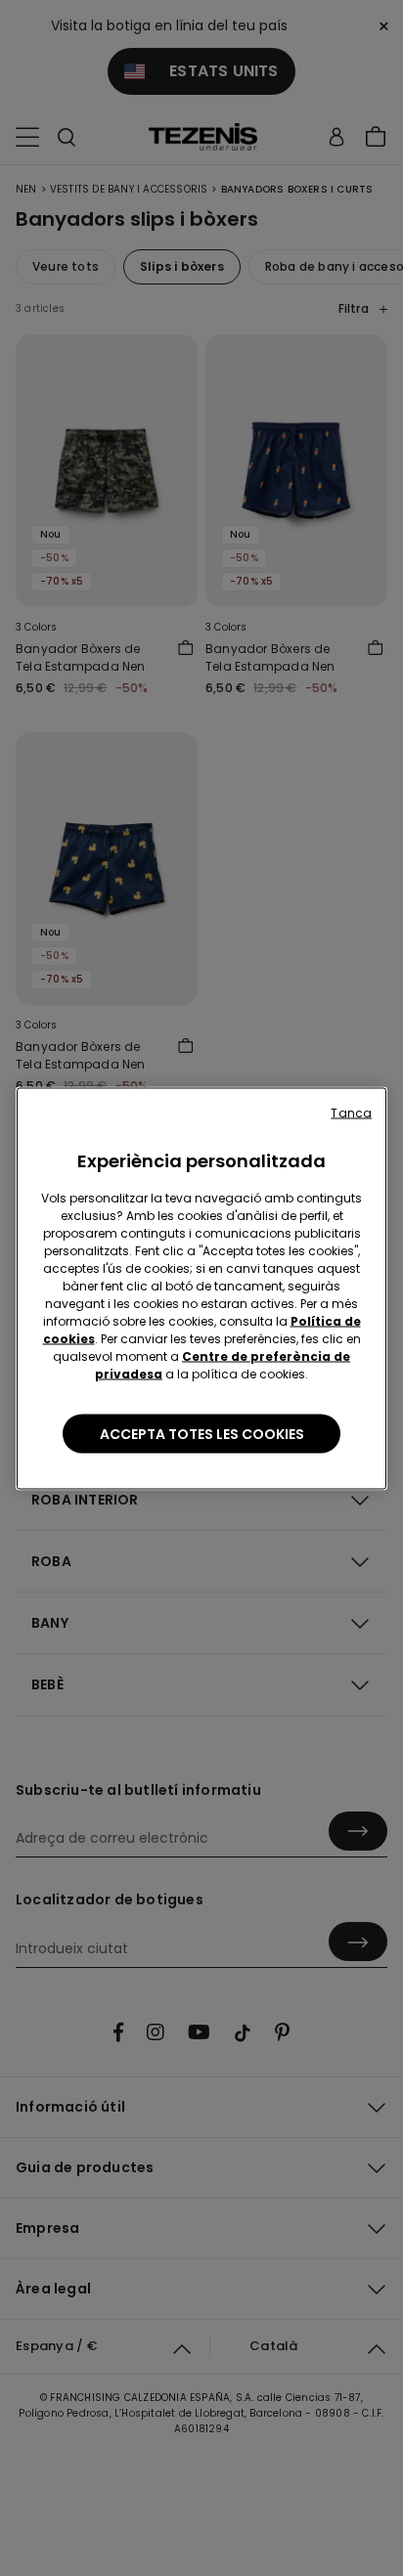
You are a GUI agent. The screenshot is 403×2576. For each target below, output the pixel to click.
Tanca (351, 1112)
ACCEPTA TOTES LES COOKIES (202, 1433)
